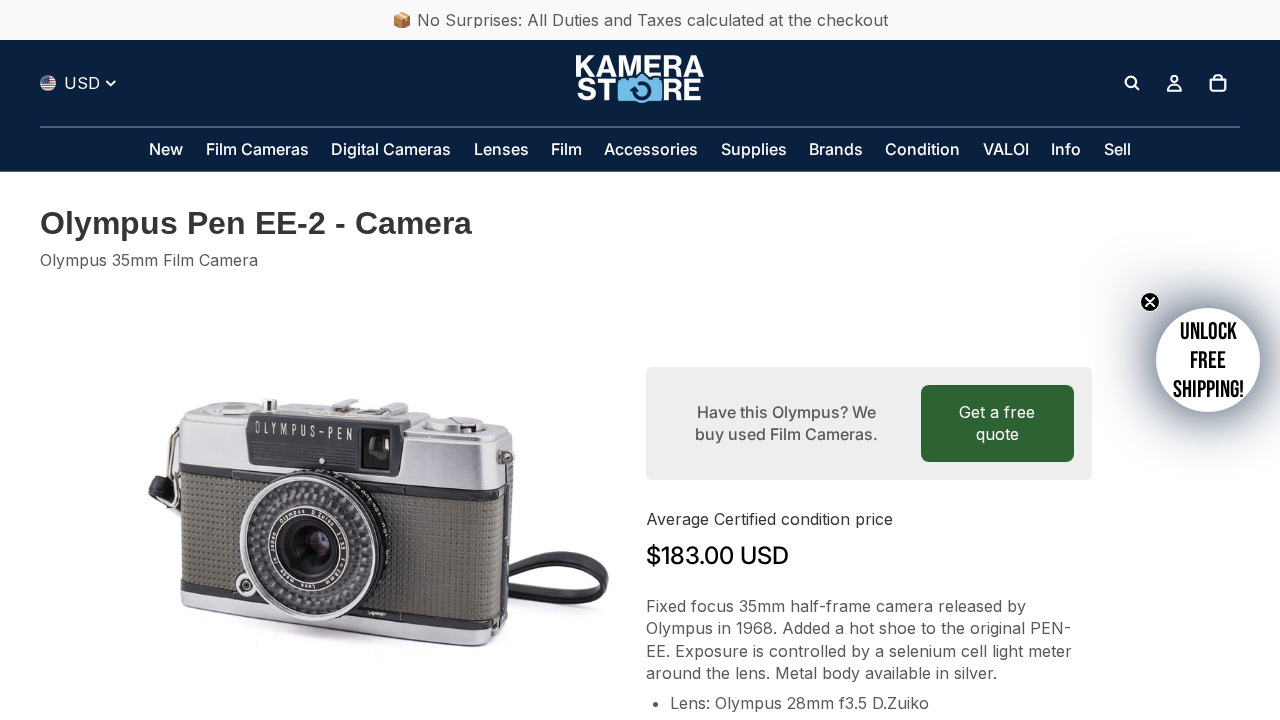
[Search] (1132, 83)
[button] (1208, 360)
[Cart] (1218, 83)
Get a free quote (997, 423)
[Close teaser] (1150, 302)
